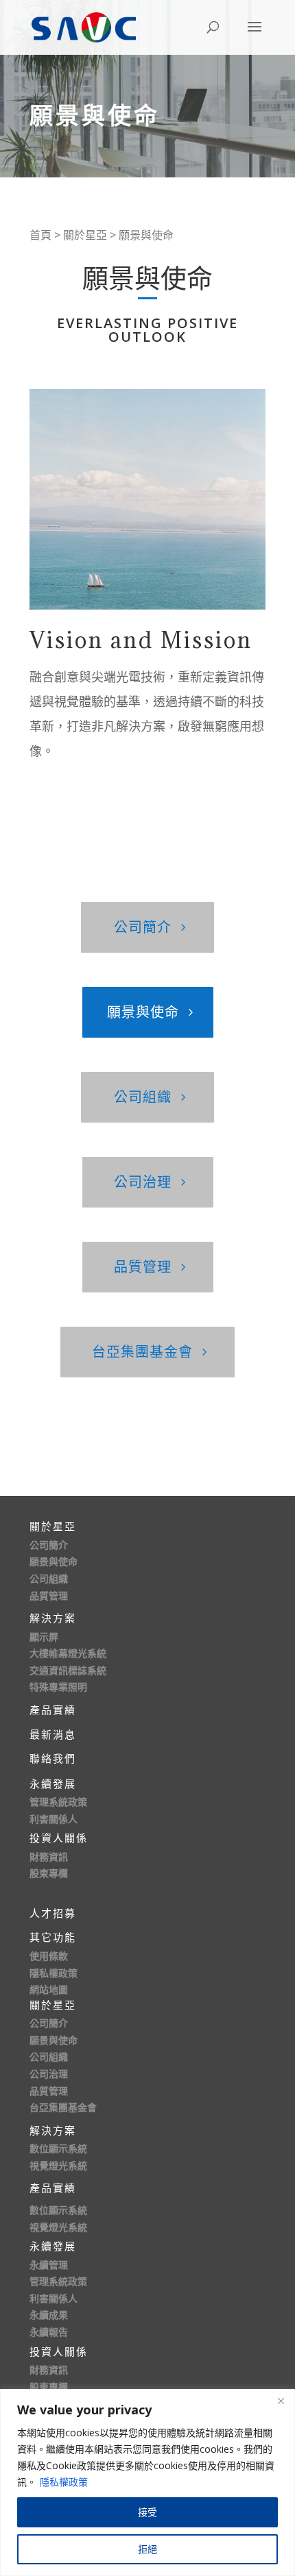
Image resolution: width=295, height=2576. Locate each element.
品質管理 (143, 1267)
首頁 (40, 235)
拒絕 (147, 2549)
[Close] (281, 2401)
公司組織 (143, 1097)
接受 (147, 2512)
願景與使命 (143, 1012)
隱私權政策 (64, 2482)
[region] (147, 2483)
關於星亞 (85, 235)
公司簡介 (143, 927)
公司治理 (143, 1182)
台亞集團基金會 (142, 1352)
